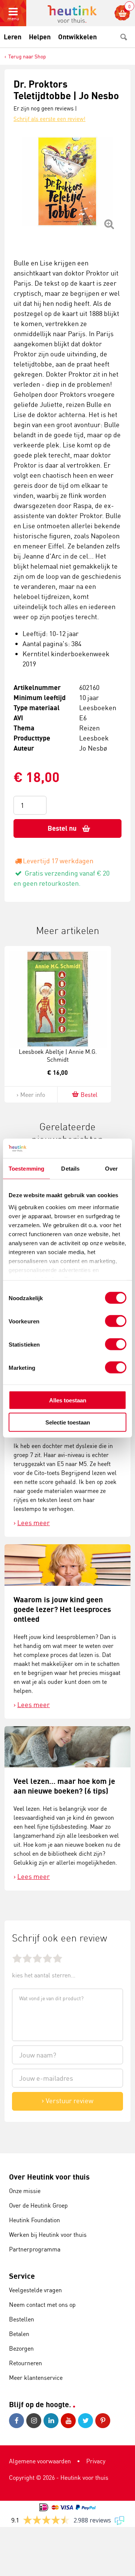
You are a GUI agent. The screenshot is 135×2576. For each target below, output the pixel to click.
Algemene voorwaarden (40, 2461)
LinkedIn (52, 2421)
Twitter (87, 2421)
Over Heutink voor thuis (49, 2177)
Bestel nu (62, 828)
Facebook (18, 2421)
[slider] (37, 1958)
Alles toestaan (68, 1400)
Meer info (33, 1095)
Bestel (89, 1095)
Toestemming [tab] (26, 1169)
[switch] (116, 1321)
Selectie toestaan (68, 1422)
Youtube (69, 2421)
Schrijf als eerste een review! (49, 119)
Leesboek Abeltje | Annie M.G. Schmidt (58, 1056)
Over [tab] (111, 1169)
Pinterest (104, 2421)
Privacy (96, 2461)
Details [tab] (70, 1169)
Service (22, 2276)
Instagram (35, 2421)
